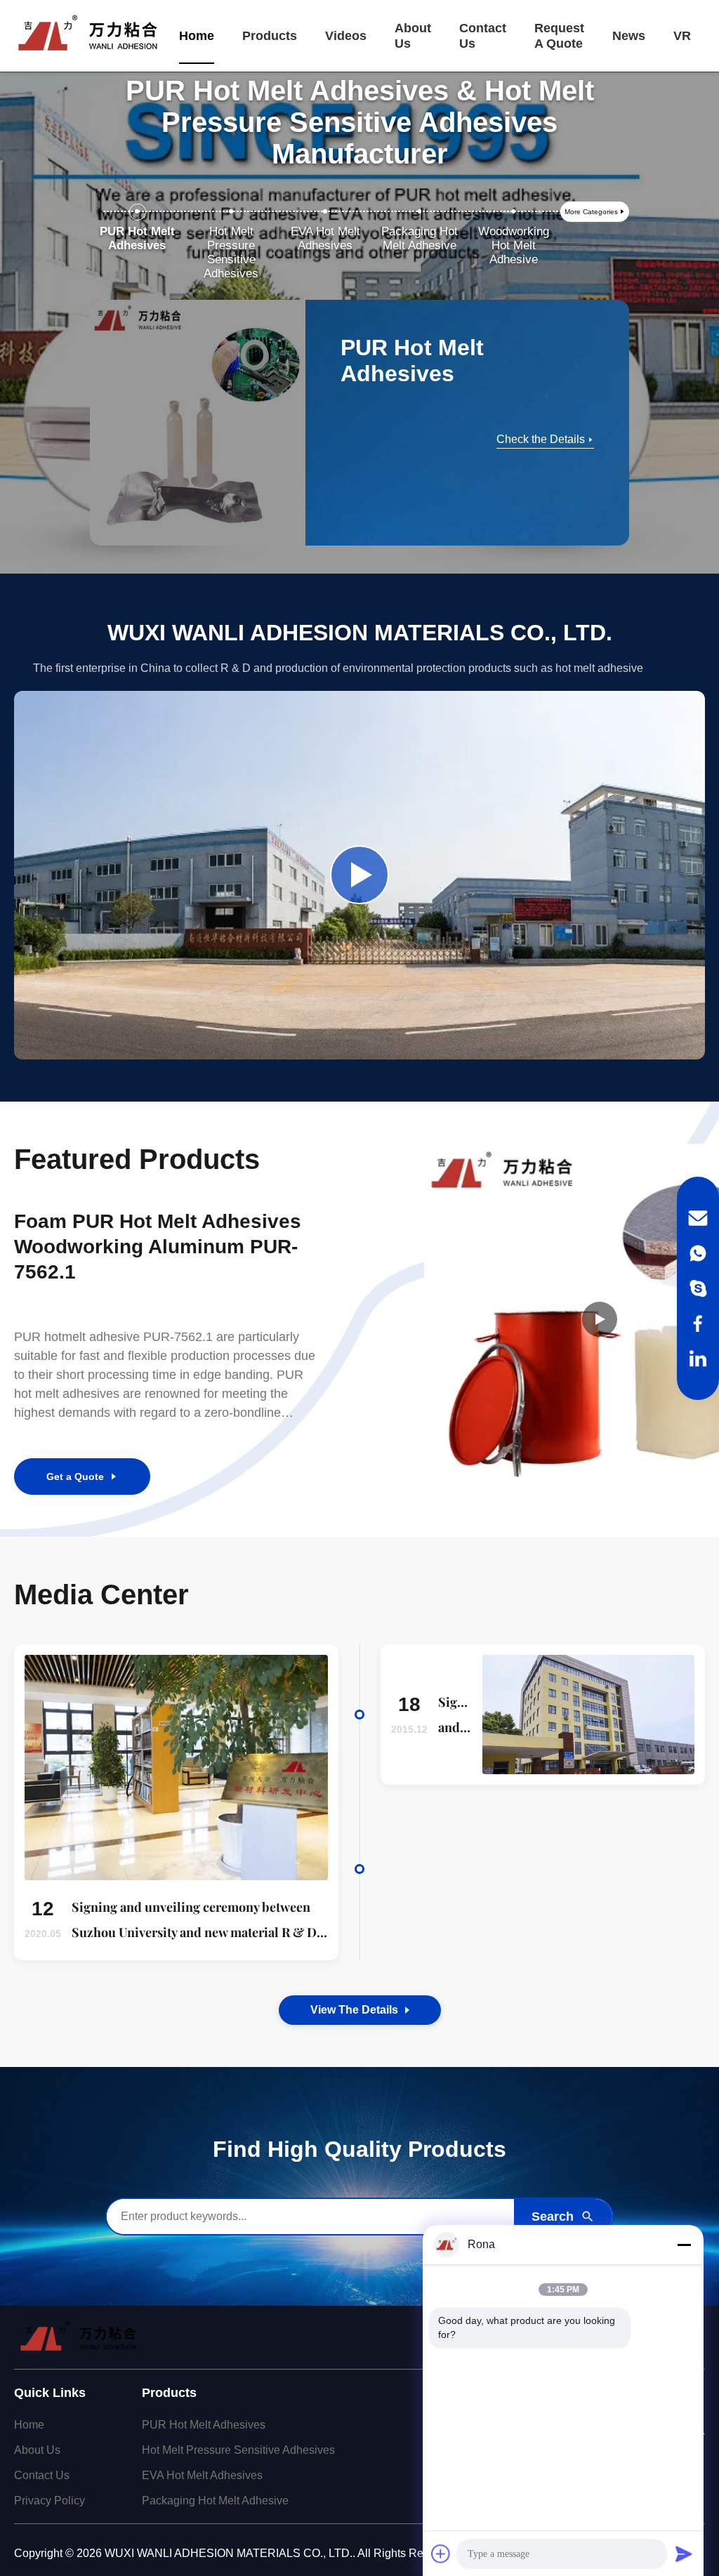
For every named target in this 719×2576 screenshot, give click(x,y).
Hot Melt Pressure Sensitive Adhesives (238, 2450)
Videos (346, 36)
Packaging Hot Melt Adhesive (215, 2501)
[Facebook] (698, 1323)
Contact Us (483, 36)
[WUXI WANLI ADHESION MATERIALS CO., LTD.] (88, 36)
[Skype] (698, 1288)
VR (682, 36)
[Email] (698, 1218)
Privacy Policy (50, 2501)
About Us (413, 36)
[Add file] (441, 2554)
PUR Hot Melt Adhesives (204, 2425)
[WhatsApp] (698, 1253)
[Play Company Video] (359, 875)
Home (197, 36)
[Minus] (684, 2245)
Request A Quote (559, 36)
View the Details (354, 2010)
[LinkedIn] (698, 1359)
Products (270, 36)
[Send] (684, 2554)
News (629, 36)
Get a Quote (75, 1477)
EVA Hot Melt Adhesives (202, 2475)
